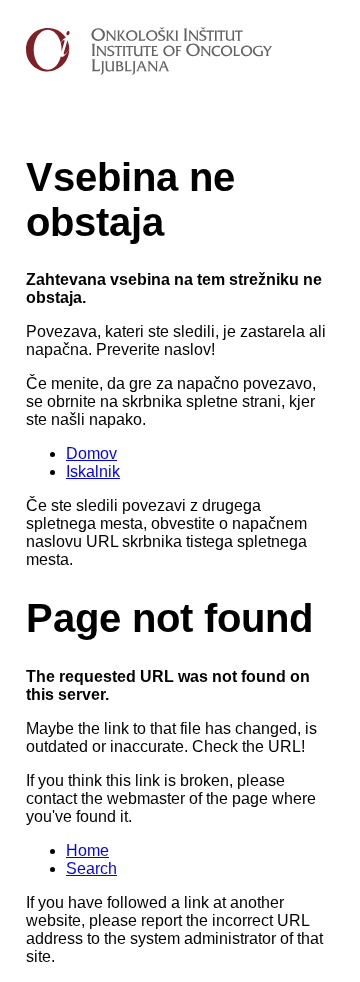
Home (87, 850)
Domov (91, 453)
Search (91, 868)
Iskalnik (93, 471)
